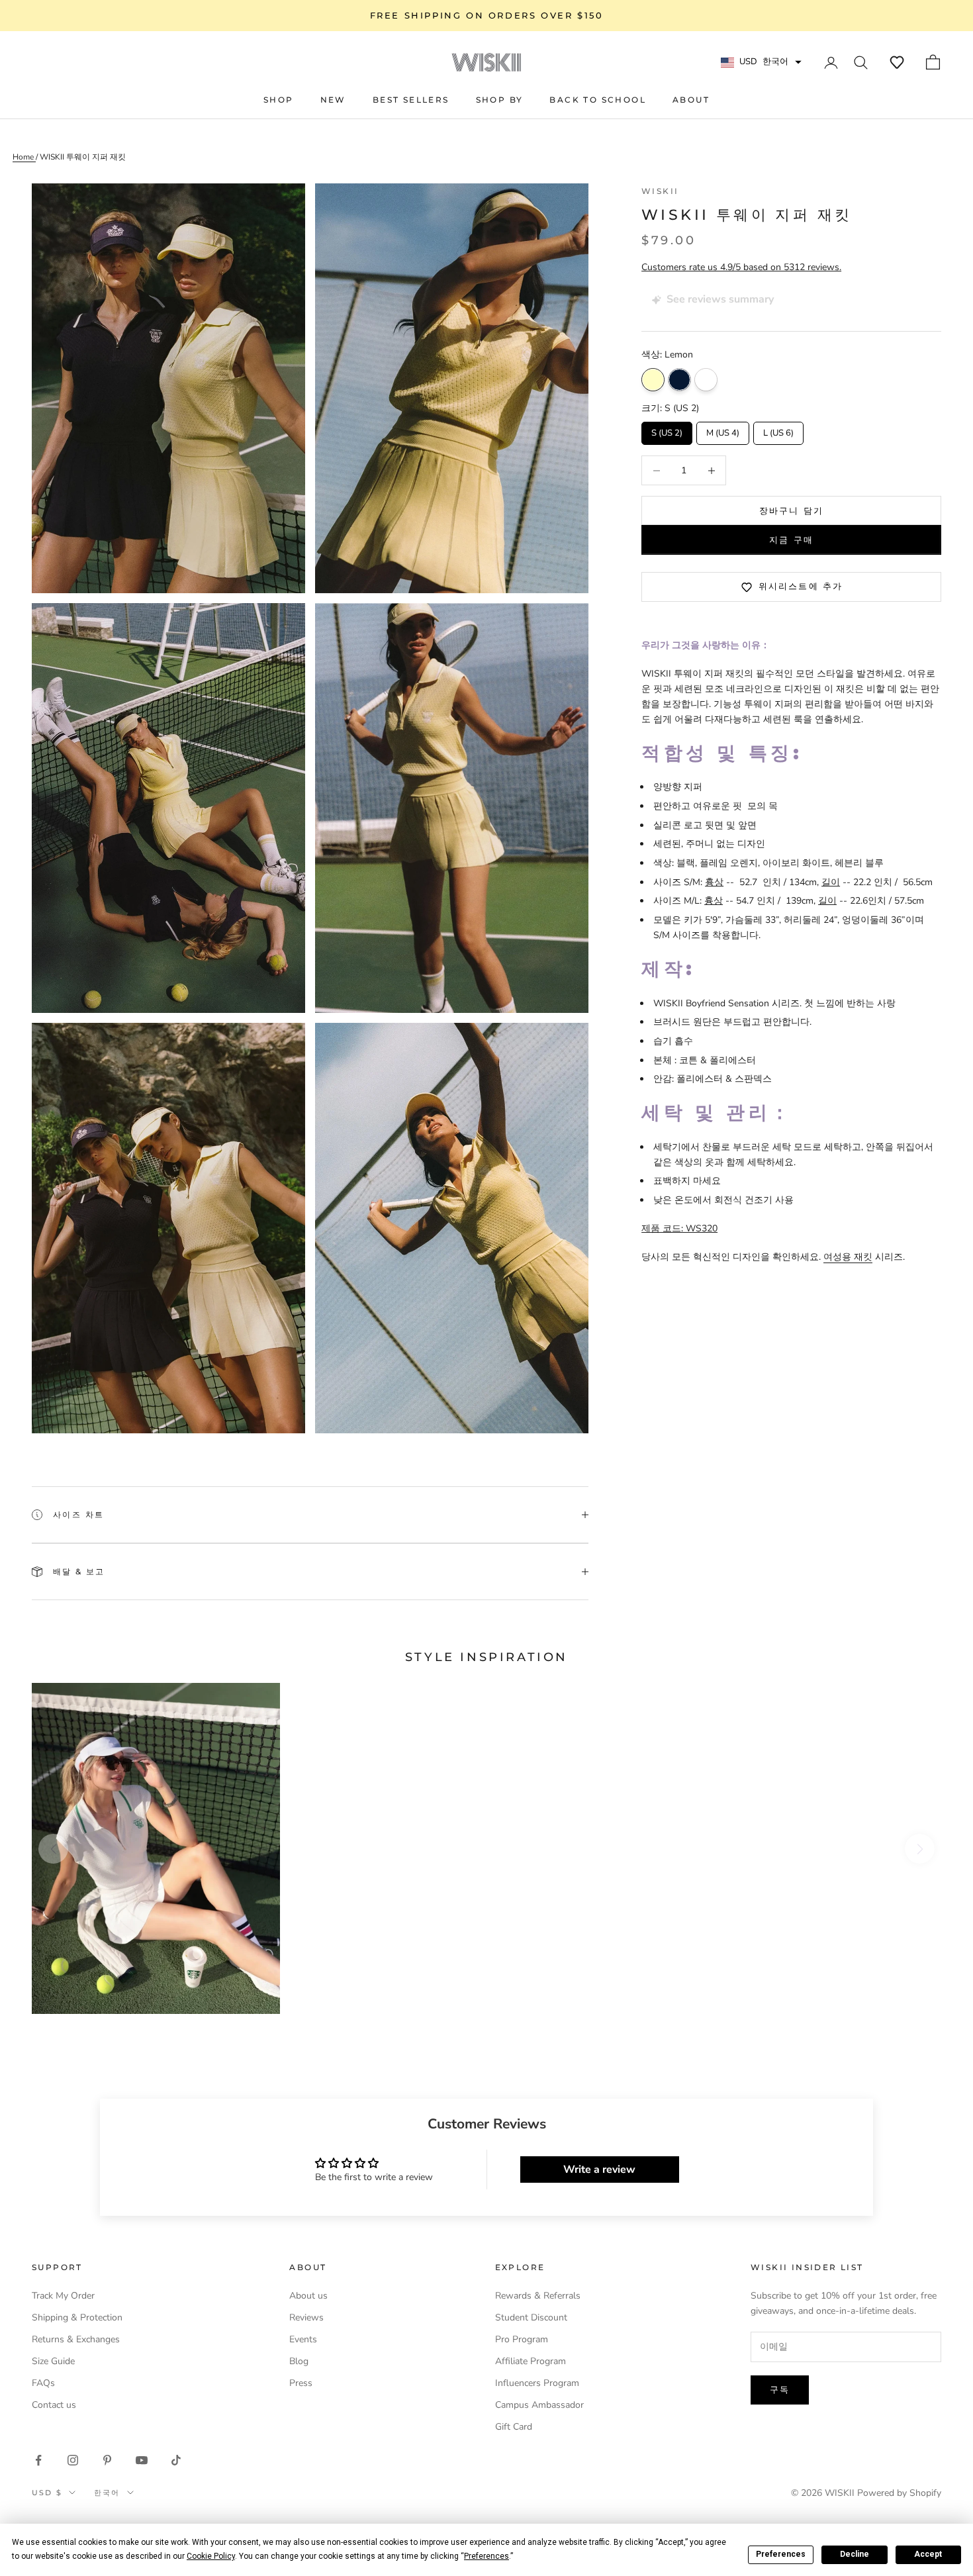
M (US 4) (723, 430)
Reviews (306, 2317)
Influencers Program (537, 2383)
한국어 (107, 2493)
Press (301, 2383)
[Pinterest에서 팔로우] (107, 2460)
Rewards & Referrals (538, 2296)
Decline (855, 2554)
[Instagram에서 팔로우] (73, 2460)
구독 (780, 2389)
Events (303, 2339)
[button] (897, 62)
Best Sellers (411, 100)
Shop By (500, 100)
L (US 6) (779, 430)
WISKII (660, 191)
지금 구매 (791, 540)
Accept (928, 2554)
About (691, 100)
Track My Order (63, 2296)
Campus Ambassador (539, 2405)
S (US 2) (667, 430)
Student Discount (531, 2317)
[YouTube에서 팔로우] (142, 2460)
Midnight (679, 380)
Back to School (598, 100)
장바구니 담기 (791, 510)
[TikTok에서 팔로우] (176, 2460)
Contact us (54, 2405)
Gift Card (514, 2427)
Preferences (781, 2554)
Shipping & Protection (77, 2317)
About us (308, 2296)
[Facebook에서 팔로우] (38, 2460)
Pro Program (522, 2339)
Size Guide (53, 2361)
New (333, 100)
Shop (279, 100)
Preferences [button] (486, 2556)
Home (24, 157)
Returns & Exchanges (76, 2339)
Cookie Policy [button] (211, 2556)
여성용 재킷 (848, 1258)
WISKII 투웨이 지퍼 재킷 (83, 157)
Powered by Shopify (899, 2493)
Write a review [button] (599, 2170)
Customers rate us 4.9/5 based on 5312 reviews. (741, 267)
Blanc (706, 380)
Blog (299, 2361)
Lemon (653, 380)
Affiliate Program (531, 2361)
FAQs (43, 2383)
